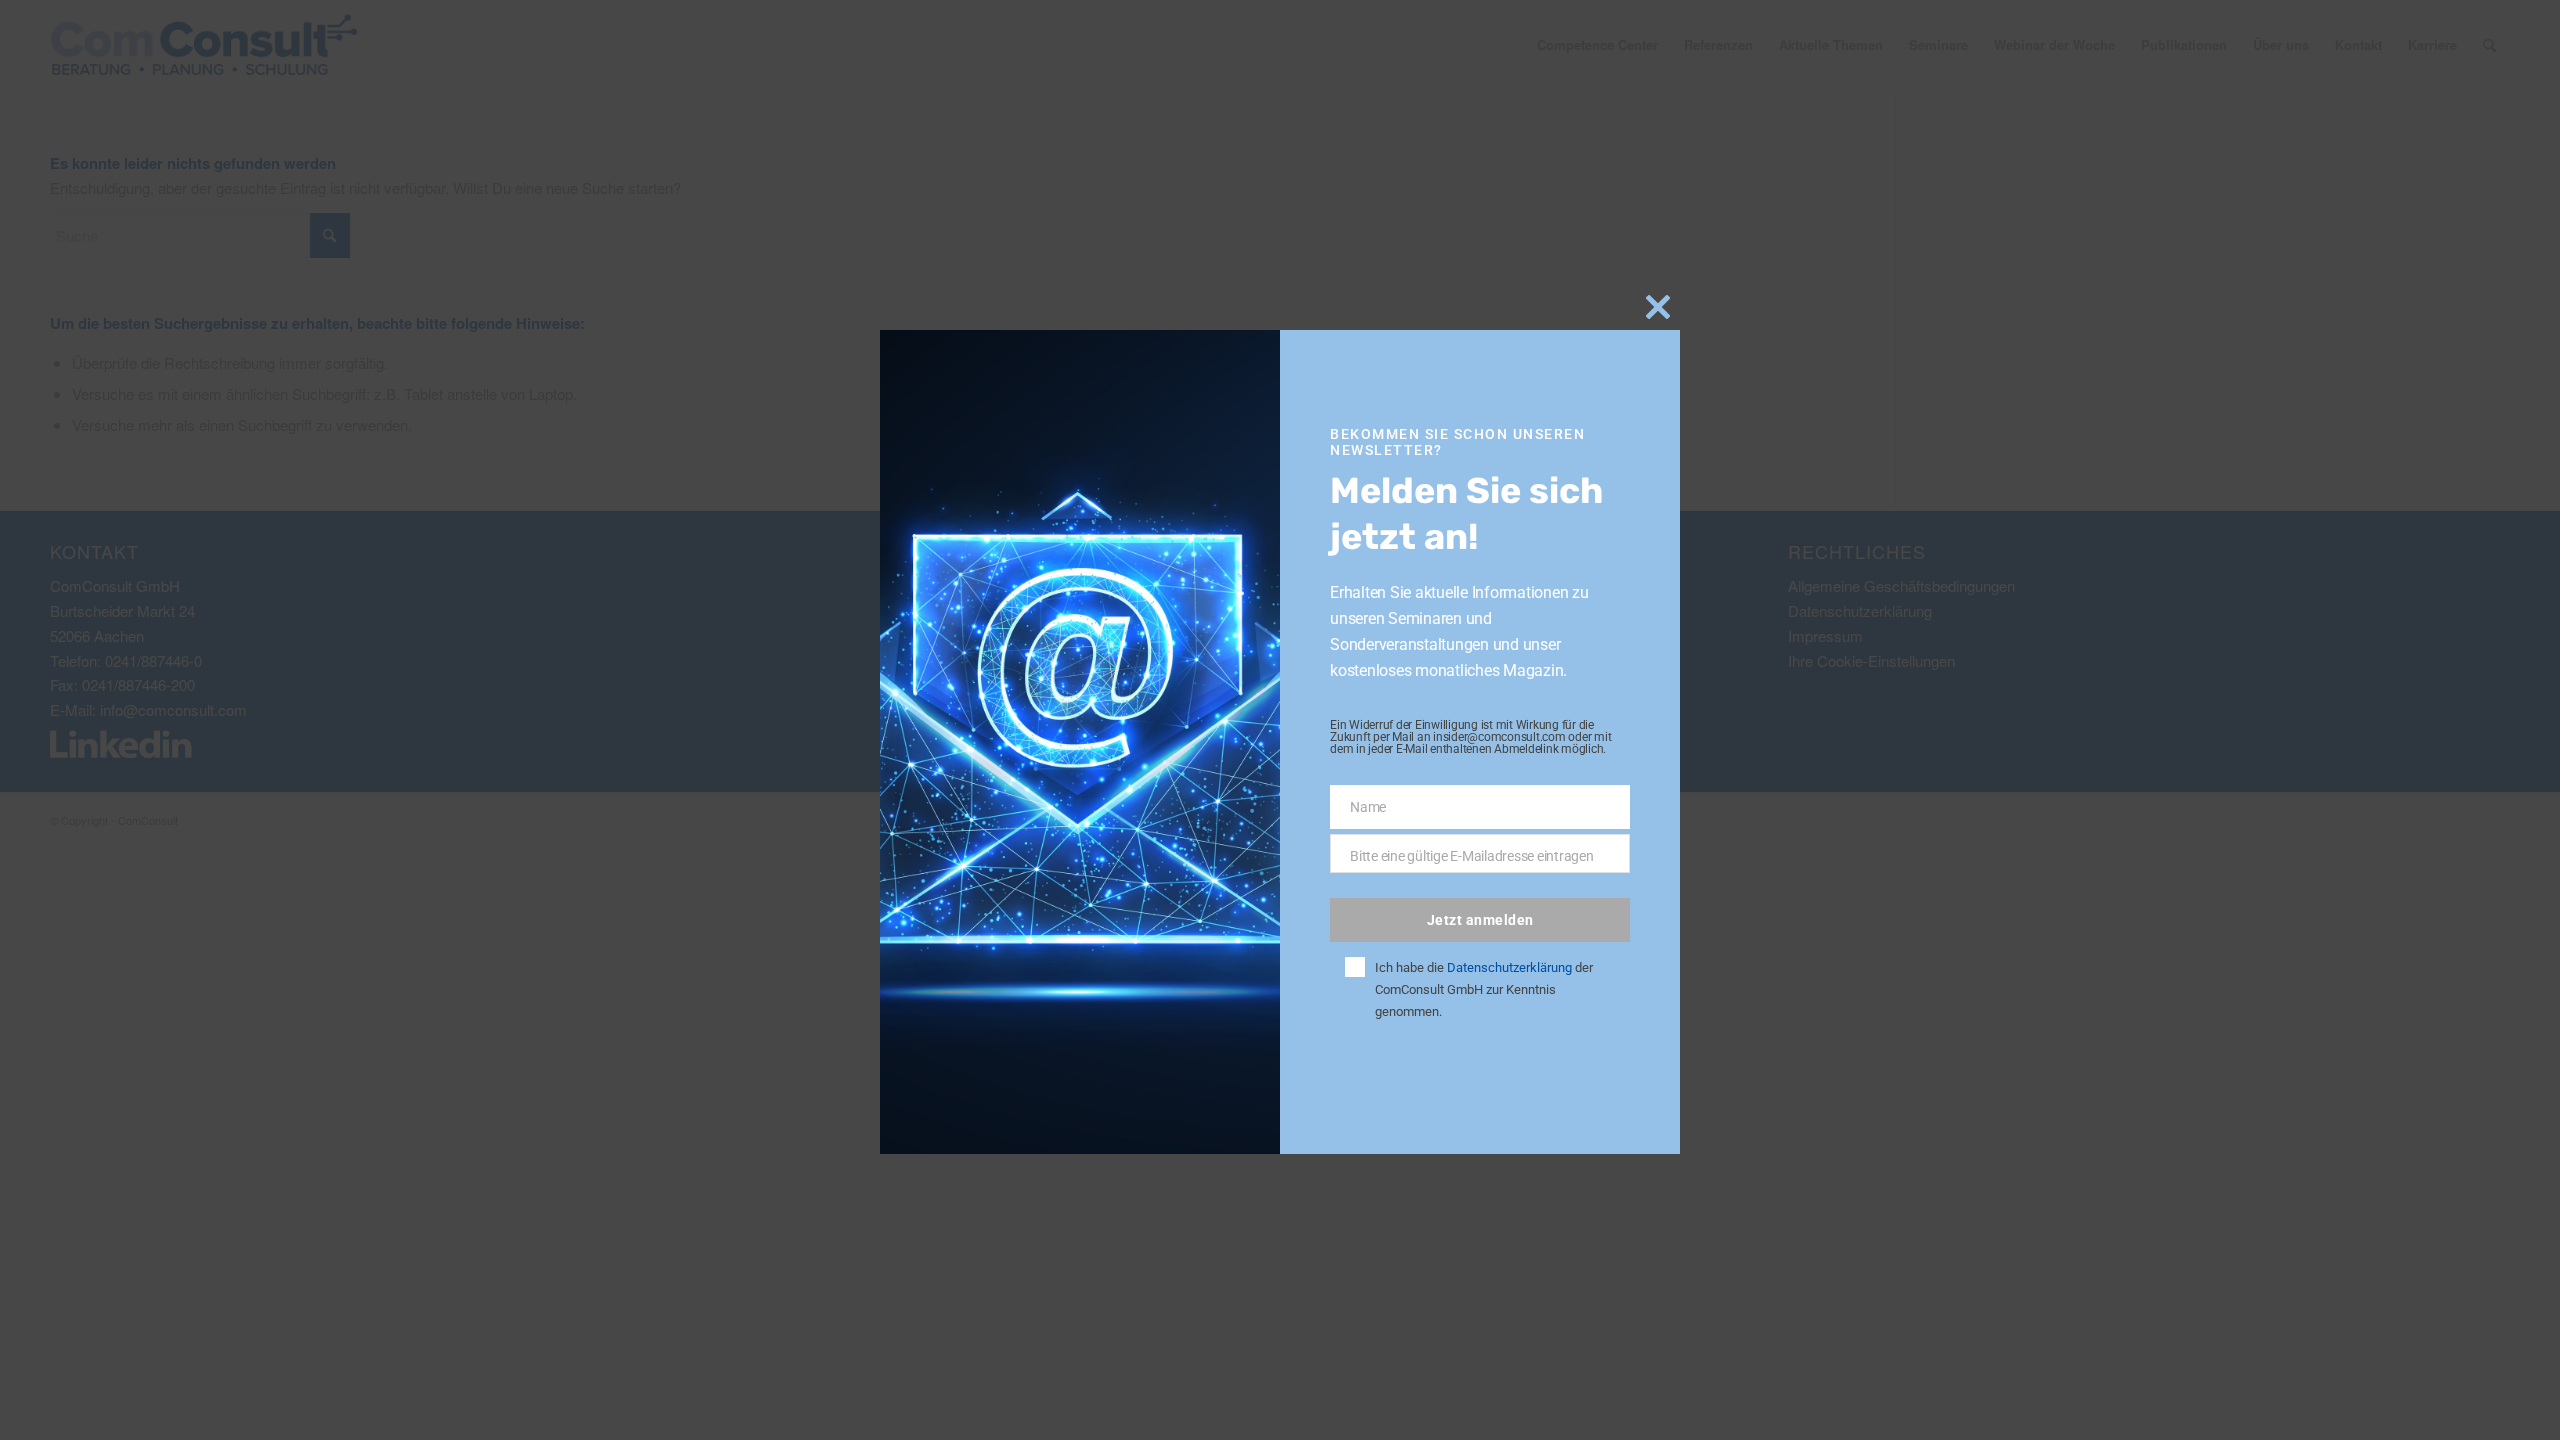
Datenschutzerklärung (1509, 967)
